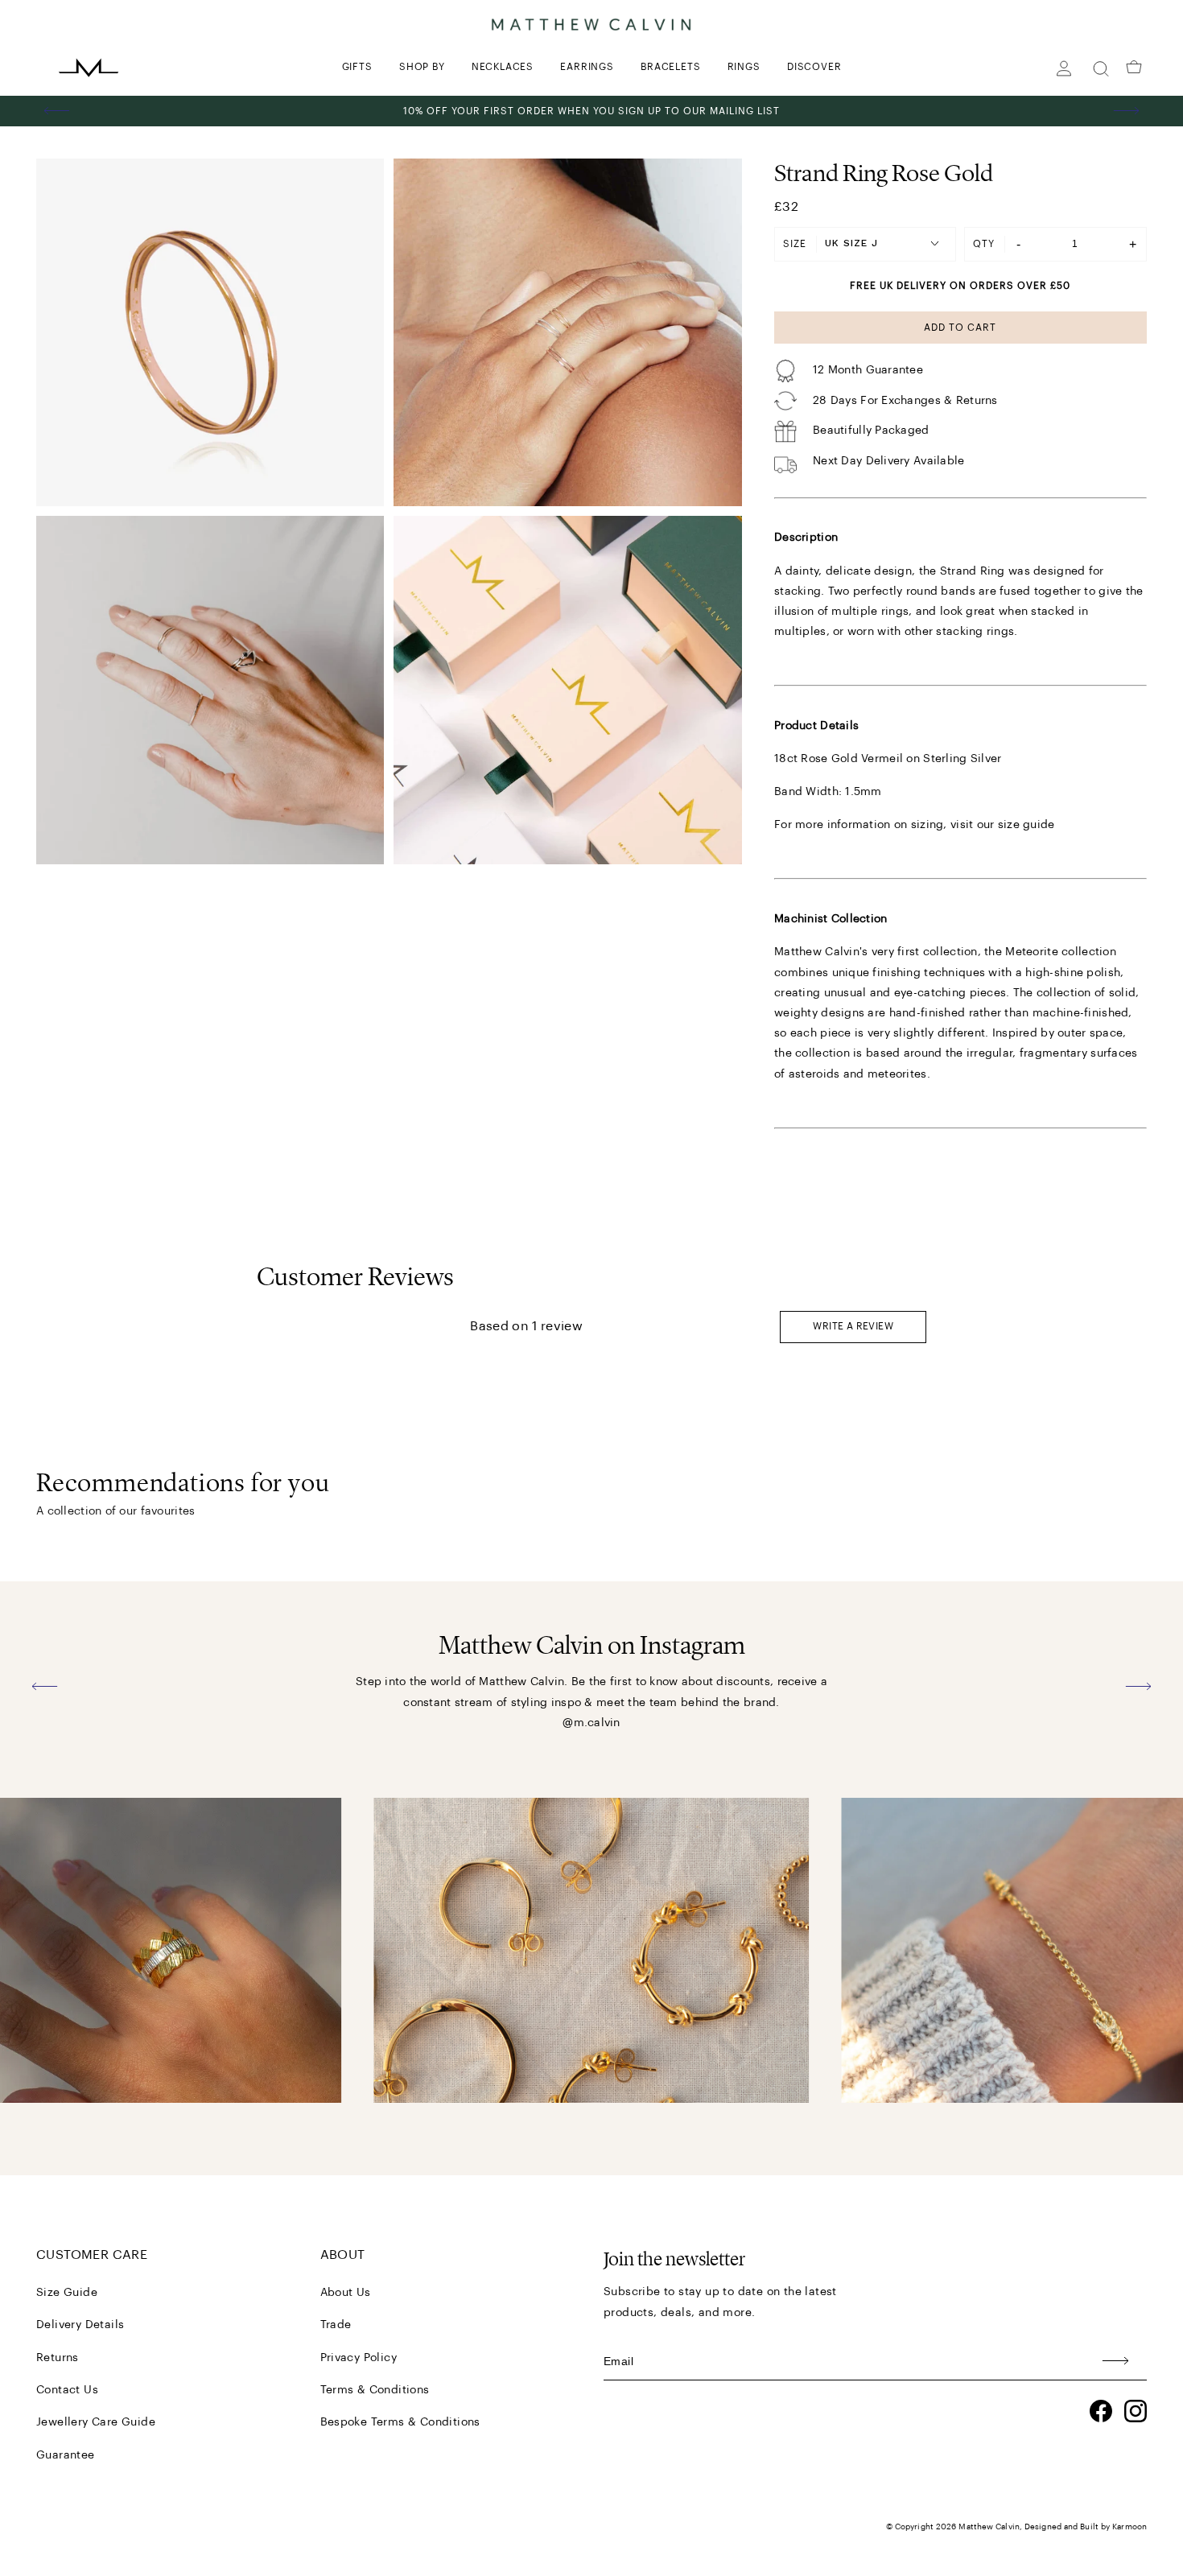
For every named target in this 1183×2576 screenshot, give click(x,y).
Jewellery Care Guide (96, 2422)
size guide (1026, 825)
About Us (346, 2293)
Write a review (853, 1326)
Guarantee (66, 2455)
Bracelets (670, 67)
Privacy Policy (359, 2358)
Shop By (422, 67)
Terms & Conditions (375, 2390)
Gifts (357, 67)
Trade (336, 2325)
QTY (984, 244)
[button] (57, 111)
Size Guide (67, 2293)
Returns (58, 2358)
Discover (814, 67)
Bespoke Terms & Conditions (400, 2422)
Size (795, 244)
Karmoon (1129, 2527)
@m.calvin (591, 1723)
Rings (744, 67)
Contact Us (67, 2390)
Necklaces (503, 67)
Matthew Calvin (989, 2527)
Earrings (587, 67)
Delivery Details (80, 2325)
